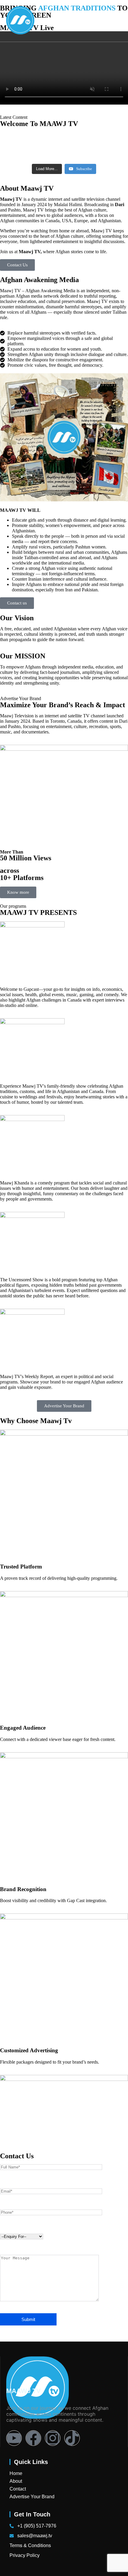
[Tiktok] (72, 2438)
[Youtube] (14, 2438)
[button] (115, 21)
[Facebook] (33, 2438)
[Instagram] (53, 2438)
